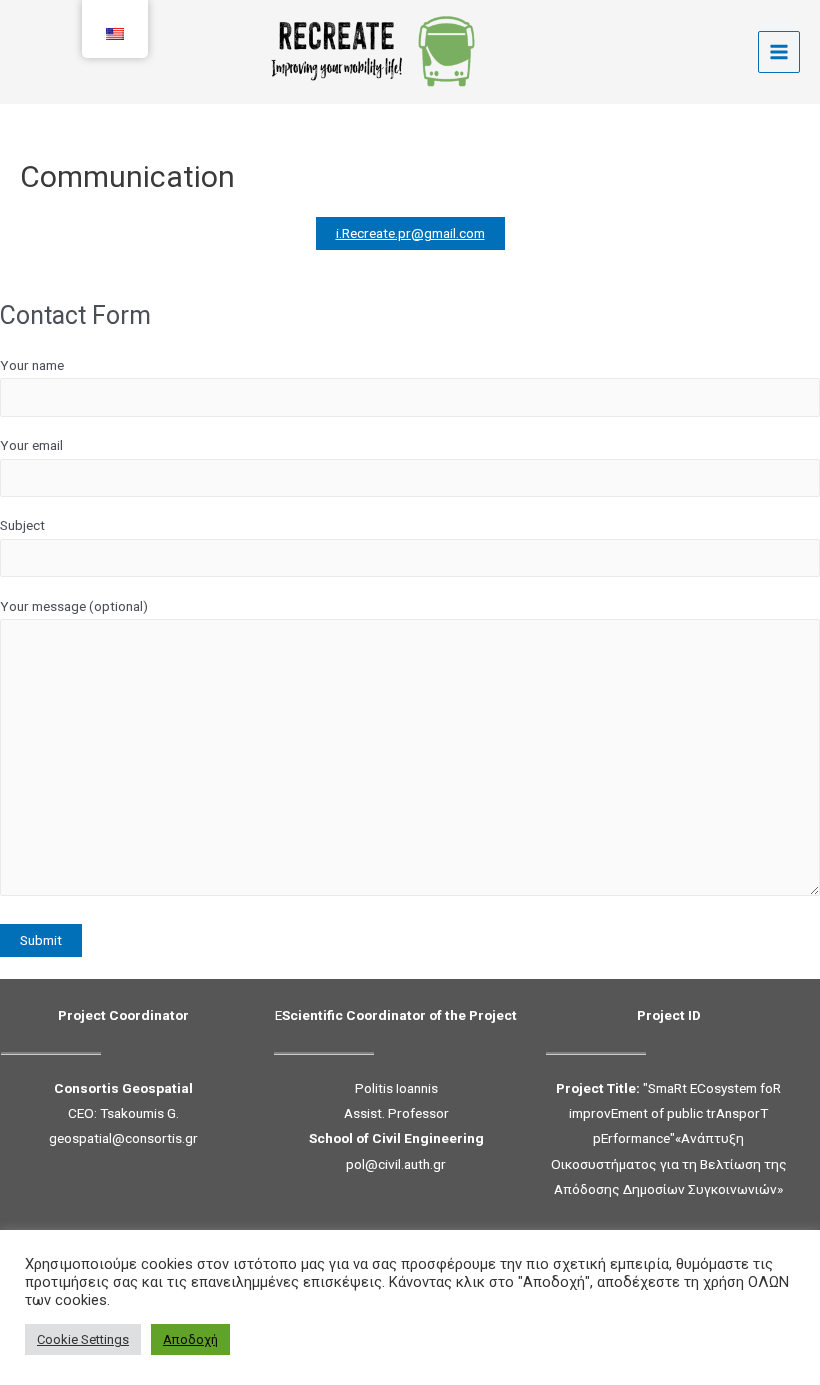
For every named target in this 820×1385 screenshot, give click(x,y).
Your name (32, 365)
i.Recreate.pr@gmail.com (410, 233)
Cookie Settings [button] (83, 1339)
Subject (22, 525)
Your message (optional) (74, 606)
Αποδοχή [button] (190, 1339)
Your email (31, 445)
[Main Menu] (779, 52)
